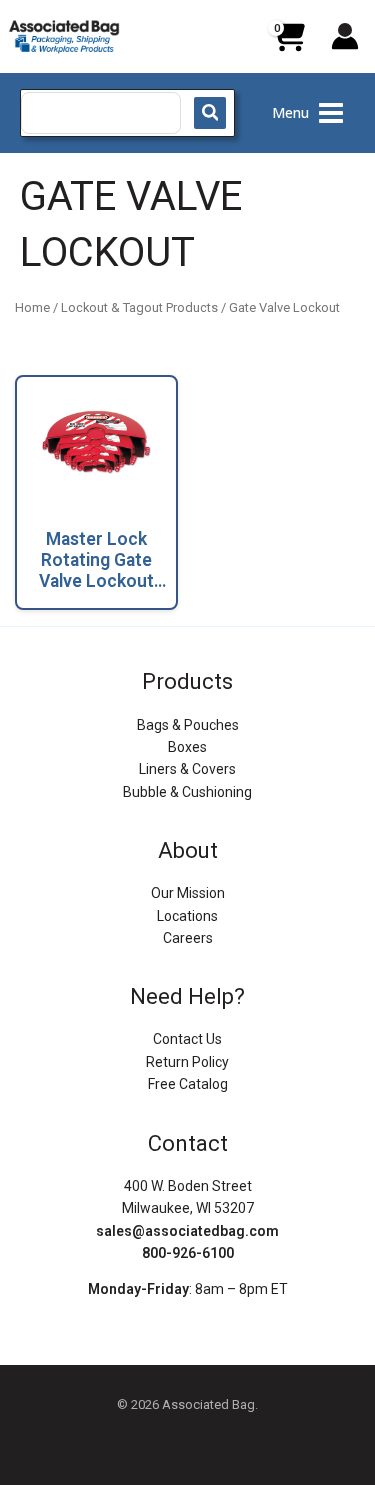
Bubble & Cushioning (187, 792)
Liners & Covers (187, 769)
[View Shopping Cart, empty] (288, 44)
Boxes (187, 747)
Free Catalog (188, 1084)
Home (32, 307)
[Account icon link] (345, 36)
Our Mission (188, 893)
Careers (188, 938)
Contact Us (187, 1039)
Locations (187, 916)
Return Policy (187, 1062)
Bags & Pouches (188, 725)
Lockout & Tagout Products (139, 307)
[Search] (210, 113)
